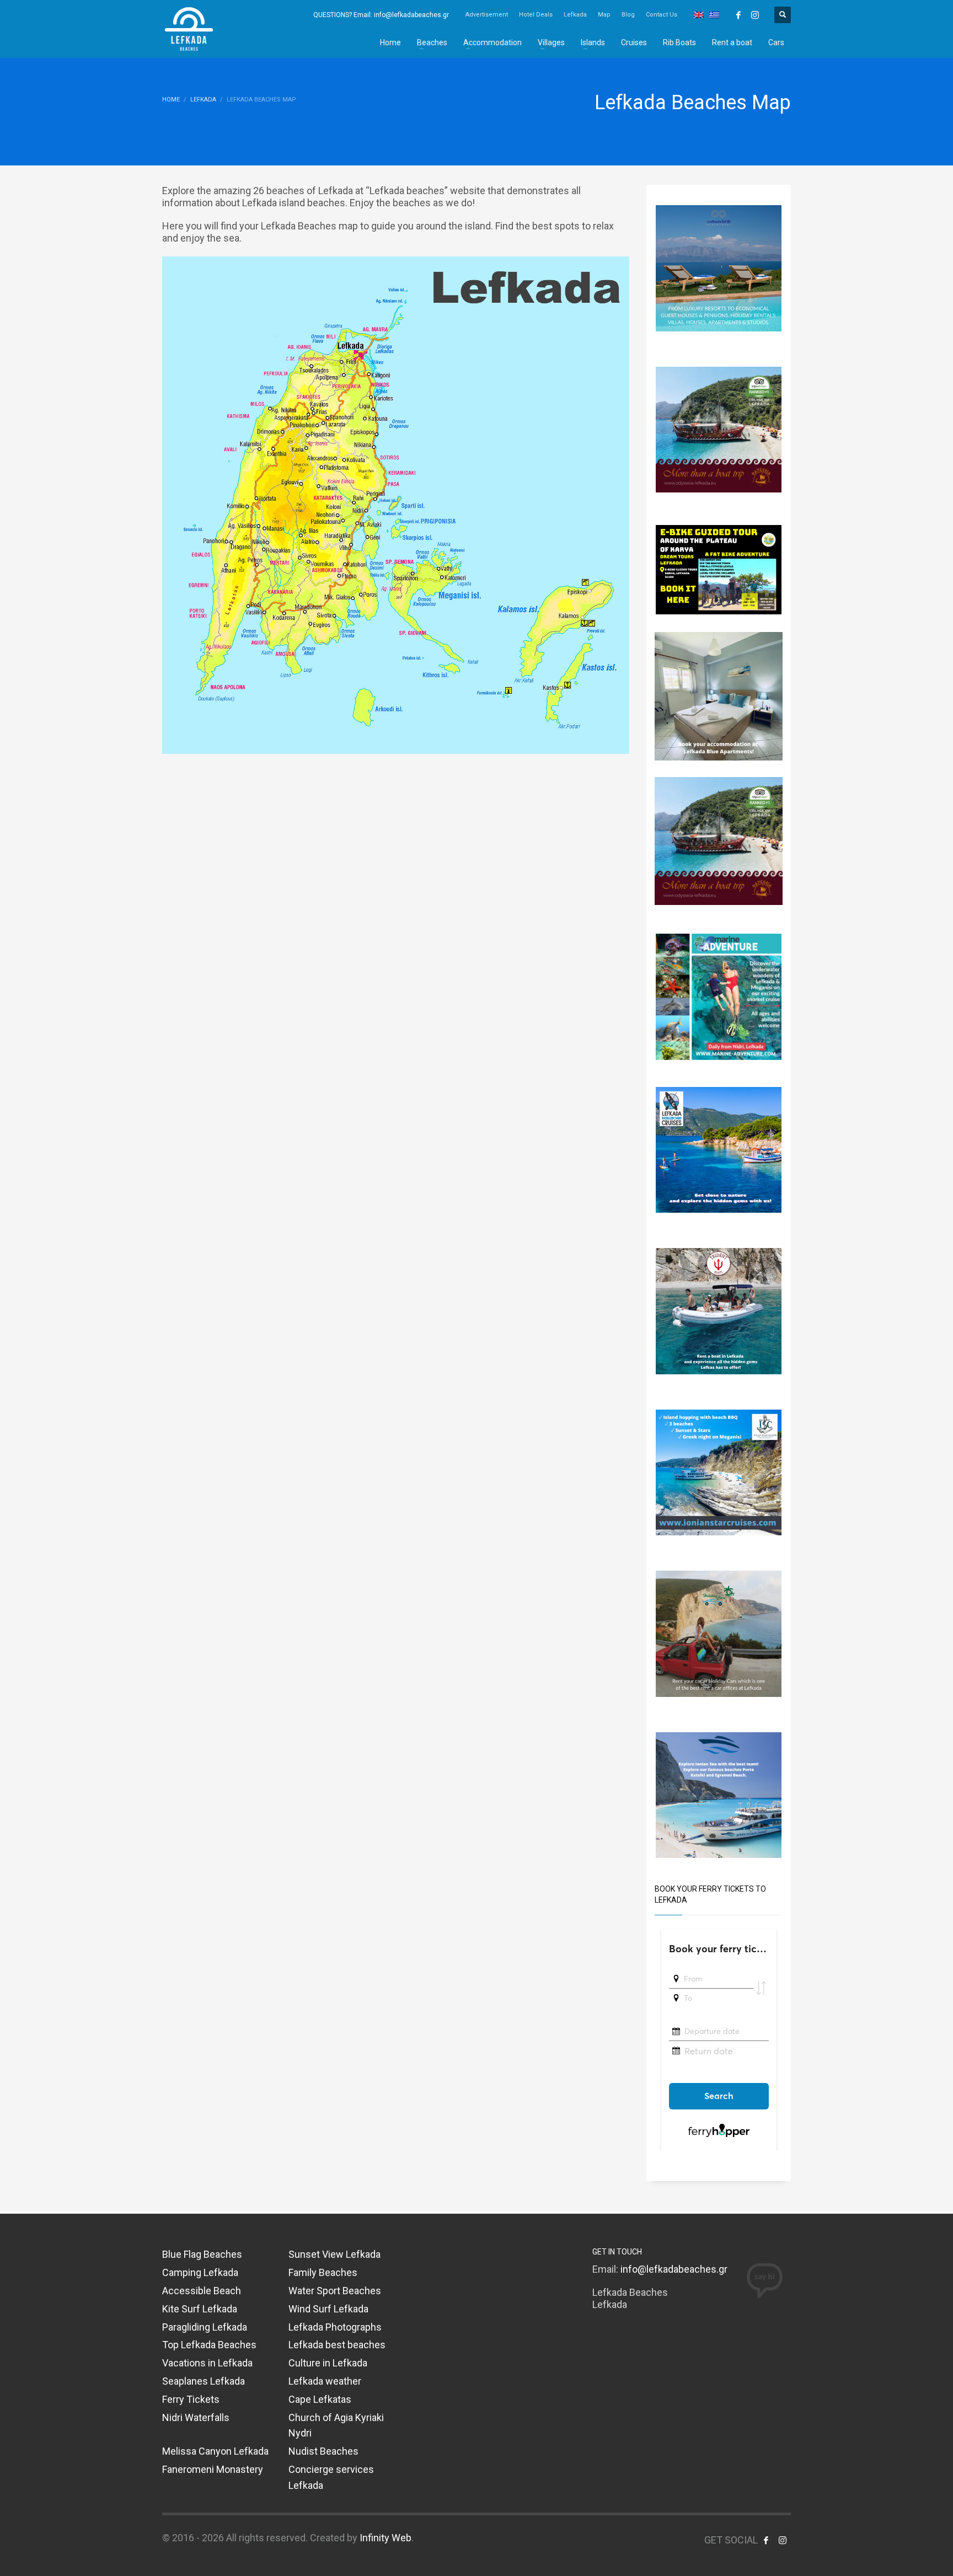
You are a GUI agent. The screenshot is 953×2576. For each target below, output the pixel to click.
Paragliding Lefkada (205, 2327)
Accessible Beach (202, 2291)
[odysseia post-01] (719, 429)
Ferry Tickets (191, 2399)
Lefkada (575, 15)
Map (604, 15)
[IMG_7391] (719, 569)
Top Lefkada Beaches (209, 2345)
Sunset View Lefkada (334, 2254)
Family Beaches (323, 2272)
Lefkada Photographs (335, 2327)
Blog (628, 15)
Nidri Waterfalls (196, 2417)
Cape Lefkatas (320, 2399)
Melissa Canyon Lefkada (215, 2451)
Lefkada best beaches (337, 2345)
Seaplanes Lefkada (204, 2381)
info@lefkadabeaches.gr (674, 2269)
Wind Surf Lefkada (328, 2309)
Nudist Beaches (323, 2451)
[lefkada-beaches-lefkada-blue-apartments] (719, 695)
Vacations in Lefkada (207, 2363)
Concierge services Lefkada (331, 2477)
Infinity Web (386, 2538)
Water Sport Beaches (335, 2291)
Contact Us (662, 15)
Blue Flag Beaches (202, 2254)
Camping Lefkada (200, 2272)
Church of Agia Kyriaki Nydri (336, 2425)
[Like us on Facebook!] (766, 2540)
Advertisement (487, 15)
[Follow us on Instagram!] (783, 2540)
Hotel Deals (536, 15)
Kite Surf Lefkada (200, 2309)
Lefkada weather (325, 2381)
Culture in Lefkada (328, 2363)
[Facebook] (738, 15)
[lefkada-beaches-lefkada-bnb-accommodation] (719, 267)
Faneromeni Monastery (213, 2469)
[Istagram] (755, 15)
